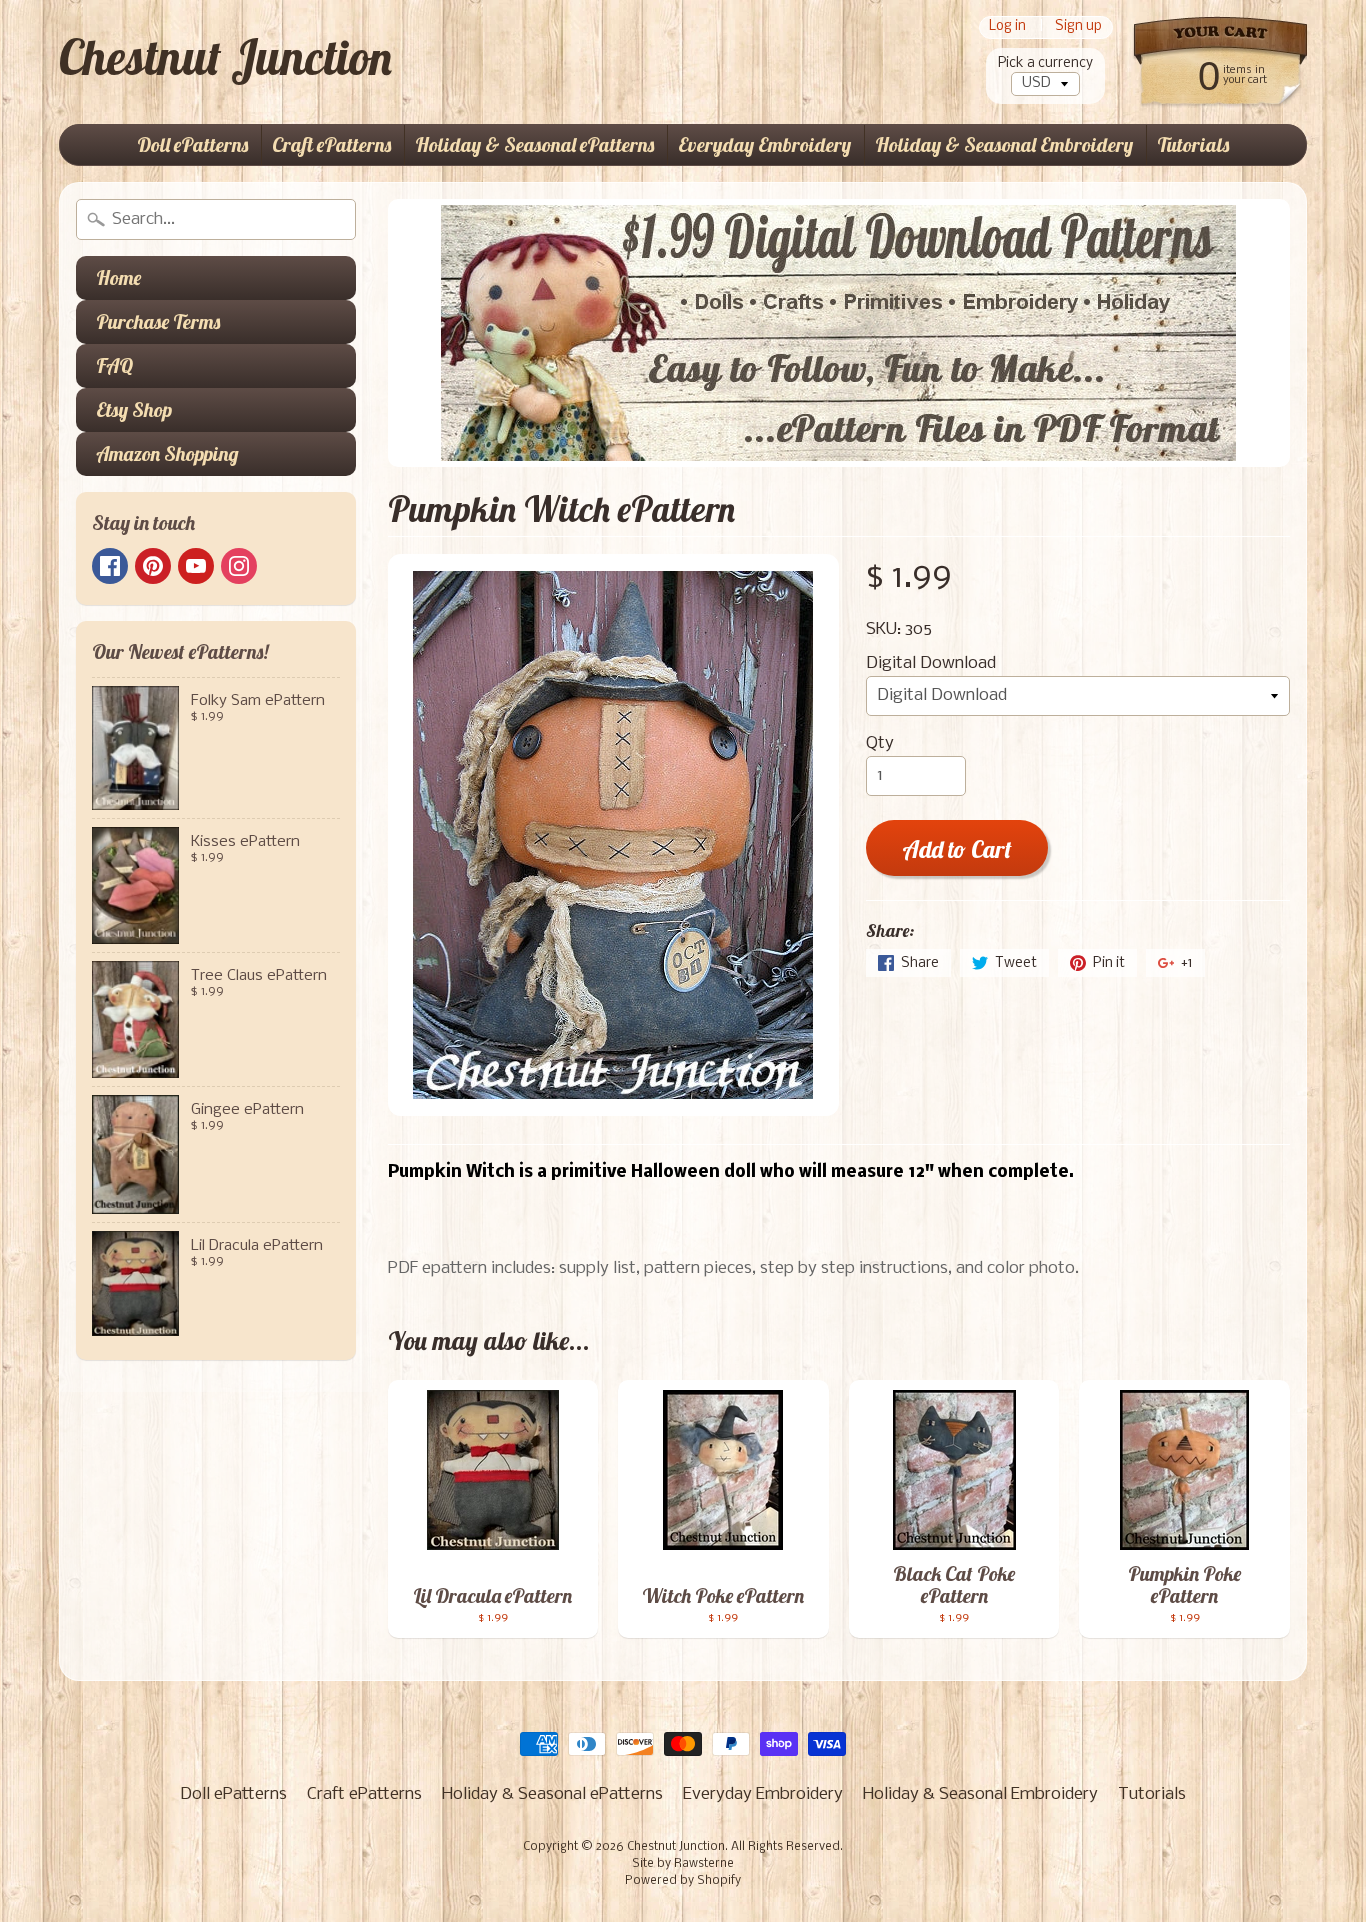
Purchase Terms (158, 321)
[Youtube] (196, 566)
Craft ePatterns (331, 144)
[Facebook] (110, 566)
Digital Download (931, 663)
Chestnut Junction (225, 57)
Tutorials (1193, 144)
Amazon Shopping (167, 453)
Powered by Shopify (683, 1881)
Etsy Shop (134, 409)
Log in (1007, 27)
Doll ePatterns (192, 144)
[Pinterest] (153, 566)
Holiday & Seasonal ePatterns (534, 144)
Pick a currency (1045, 63)
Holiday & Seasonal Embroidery (1004, 144)
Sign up (1078, 27)
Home (118, 277)
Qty (880, 743)
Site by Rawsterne (683, 1864)
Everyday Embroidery (764, 144)
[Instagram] (239, 566)
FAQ (114, 365)
